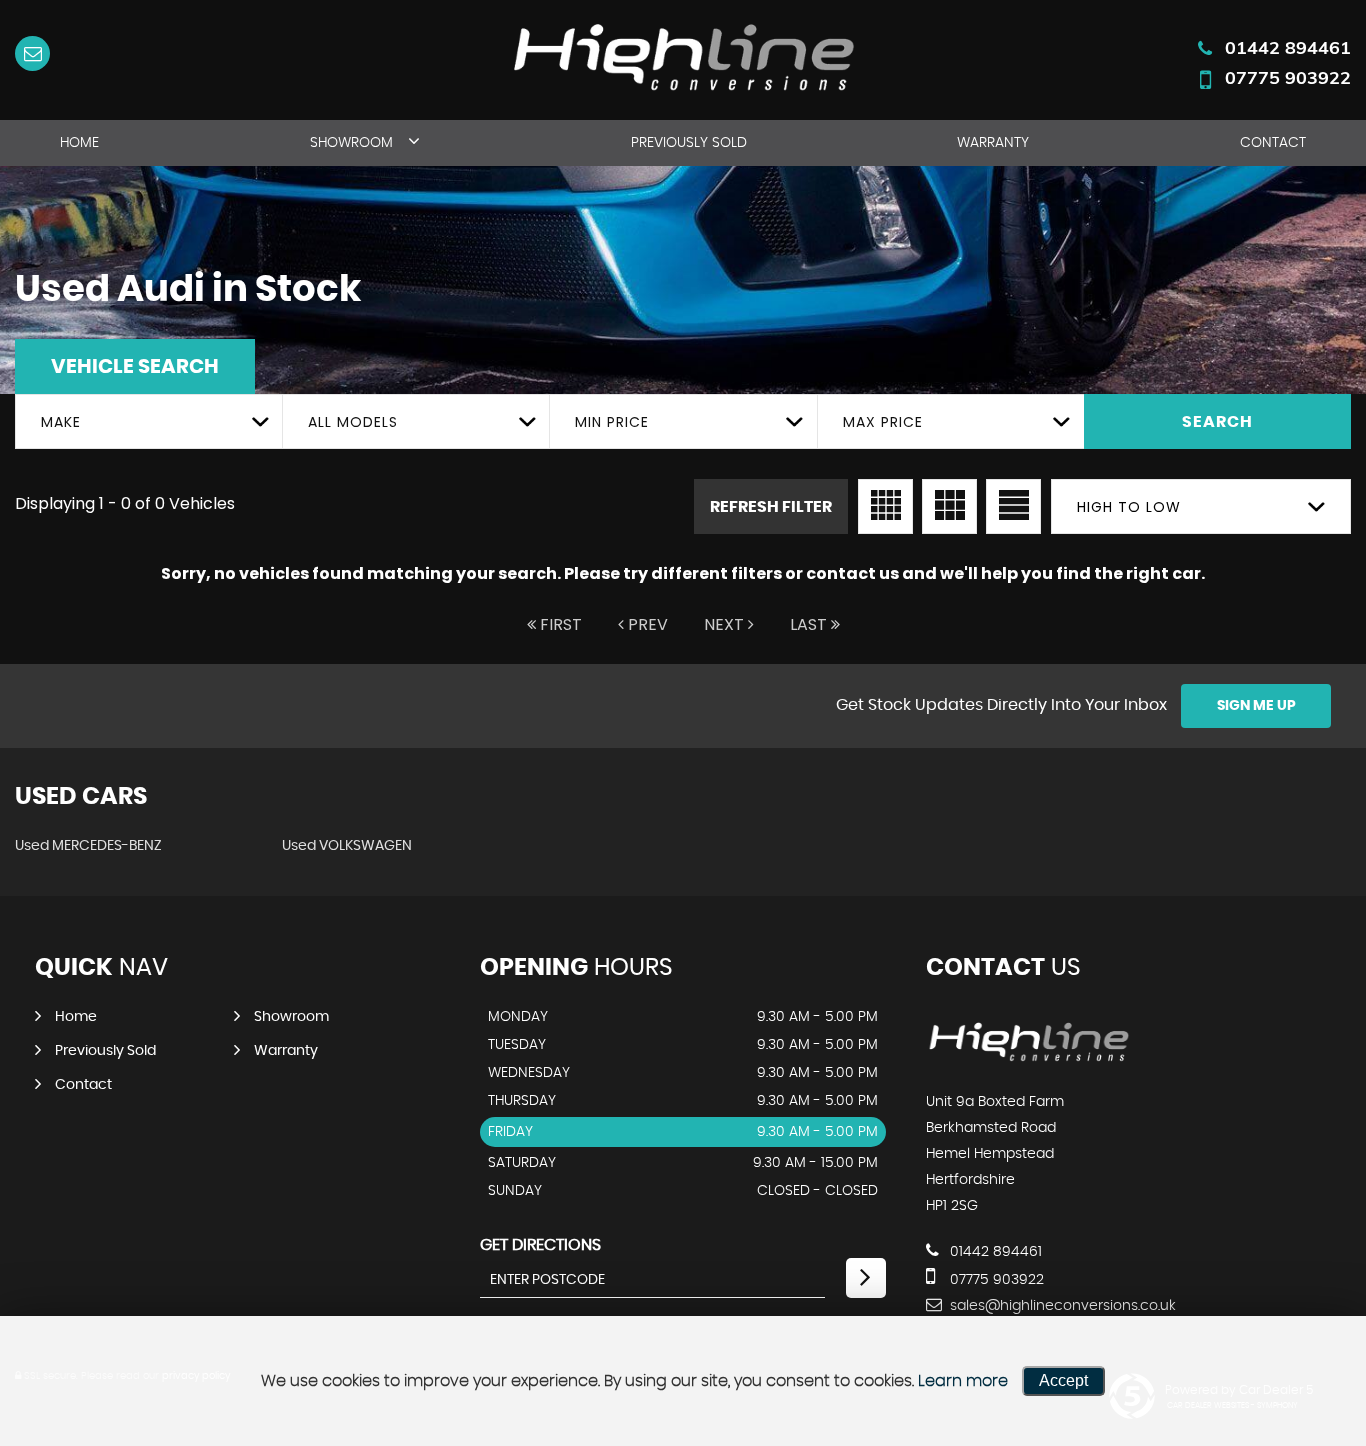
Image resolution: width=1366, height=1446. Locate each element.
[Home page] (683, 55)
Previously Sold (689, 143)
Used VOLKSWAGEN (347, 846)
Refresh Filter (771, 507)
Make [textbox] (61, 422)
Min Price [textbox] (612, 422)
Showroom (351, 143)
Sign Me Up (1256, 706)
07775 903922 (1288, 77)
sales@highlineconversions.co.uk (1061, 1306)
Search (1217, 422)
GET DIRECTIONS (540, 1245)
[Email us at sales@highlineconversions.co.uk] (32, 53)
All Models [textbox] (353, 422)
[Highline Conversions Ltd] (1028, 1061)
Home (79, 143)
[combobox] (148, 421)
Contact (1273, 143)
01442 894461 (1288, 47)
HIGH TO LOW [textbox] (1129, 507)
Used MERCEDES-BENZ (88, 846)
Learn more (963, 1381)
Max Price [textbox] (883, 422)
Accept (1063, 1380)
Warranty (993, 143)
